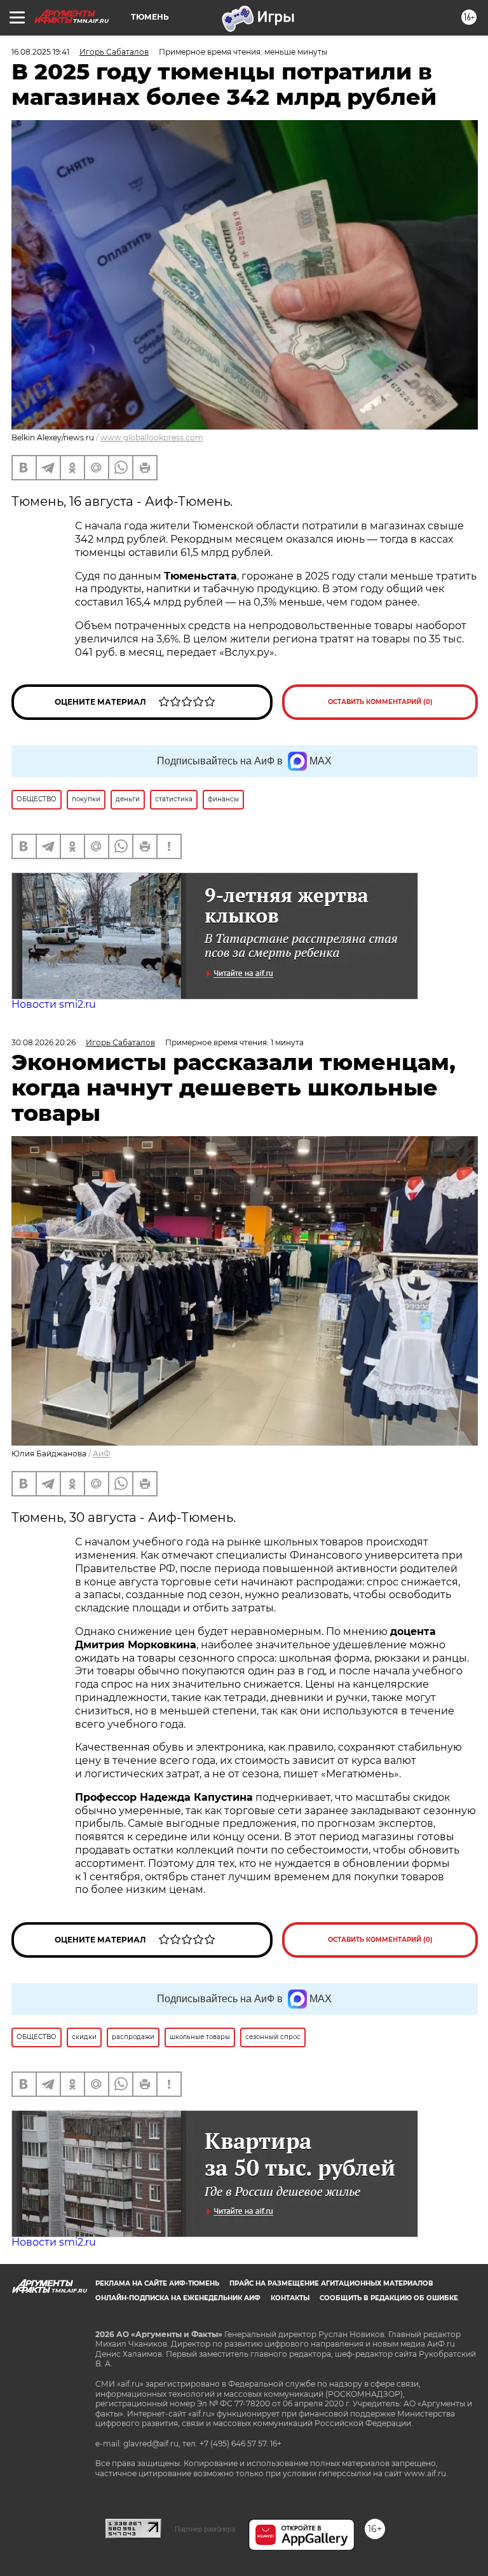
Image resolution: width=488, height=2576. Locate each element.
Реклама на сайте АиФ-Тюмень (157, 2283)
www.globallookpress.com (152, 437)
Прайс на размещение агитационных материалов (331, 2283)
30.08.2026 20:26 (44, 1042)
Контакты (290, 2298)
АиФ (102, 1454)
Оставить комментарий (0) (380, 702)
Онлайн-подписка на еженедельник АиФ (178, 2298)
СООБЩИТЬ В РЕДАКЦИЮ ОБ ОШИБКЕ (389, 2298)
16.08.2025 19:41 (40, 52)
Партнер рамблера (205, 2529)
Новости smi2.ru (54, 1004)
